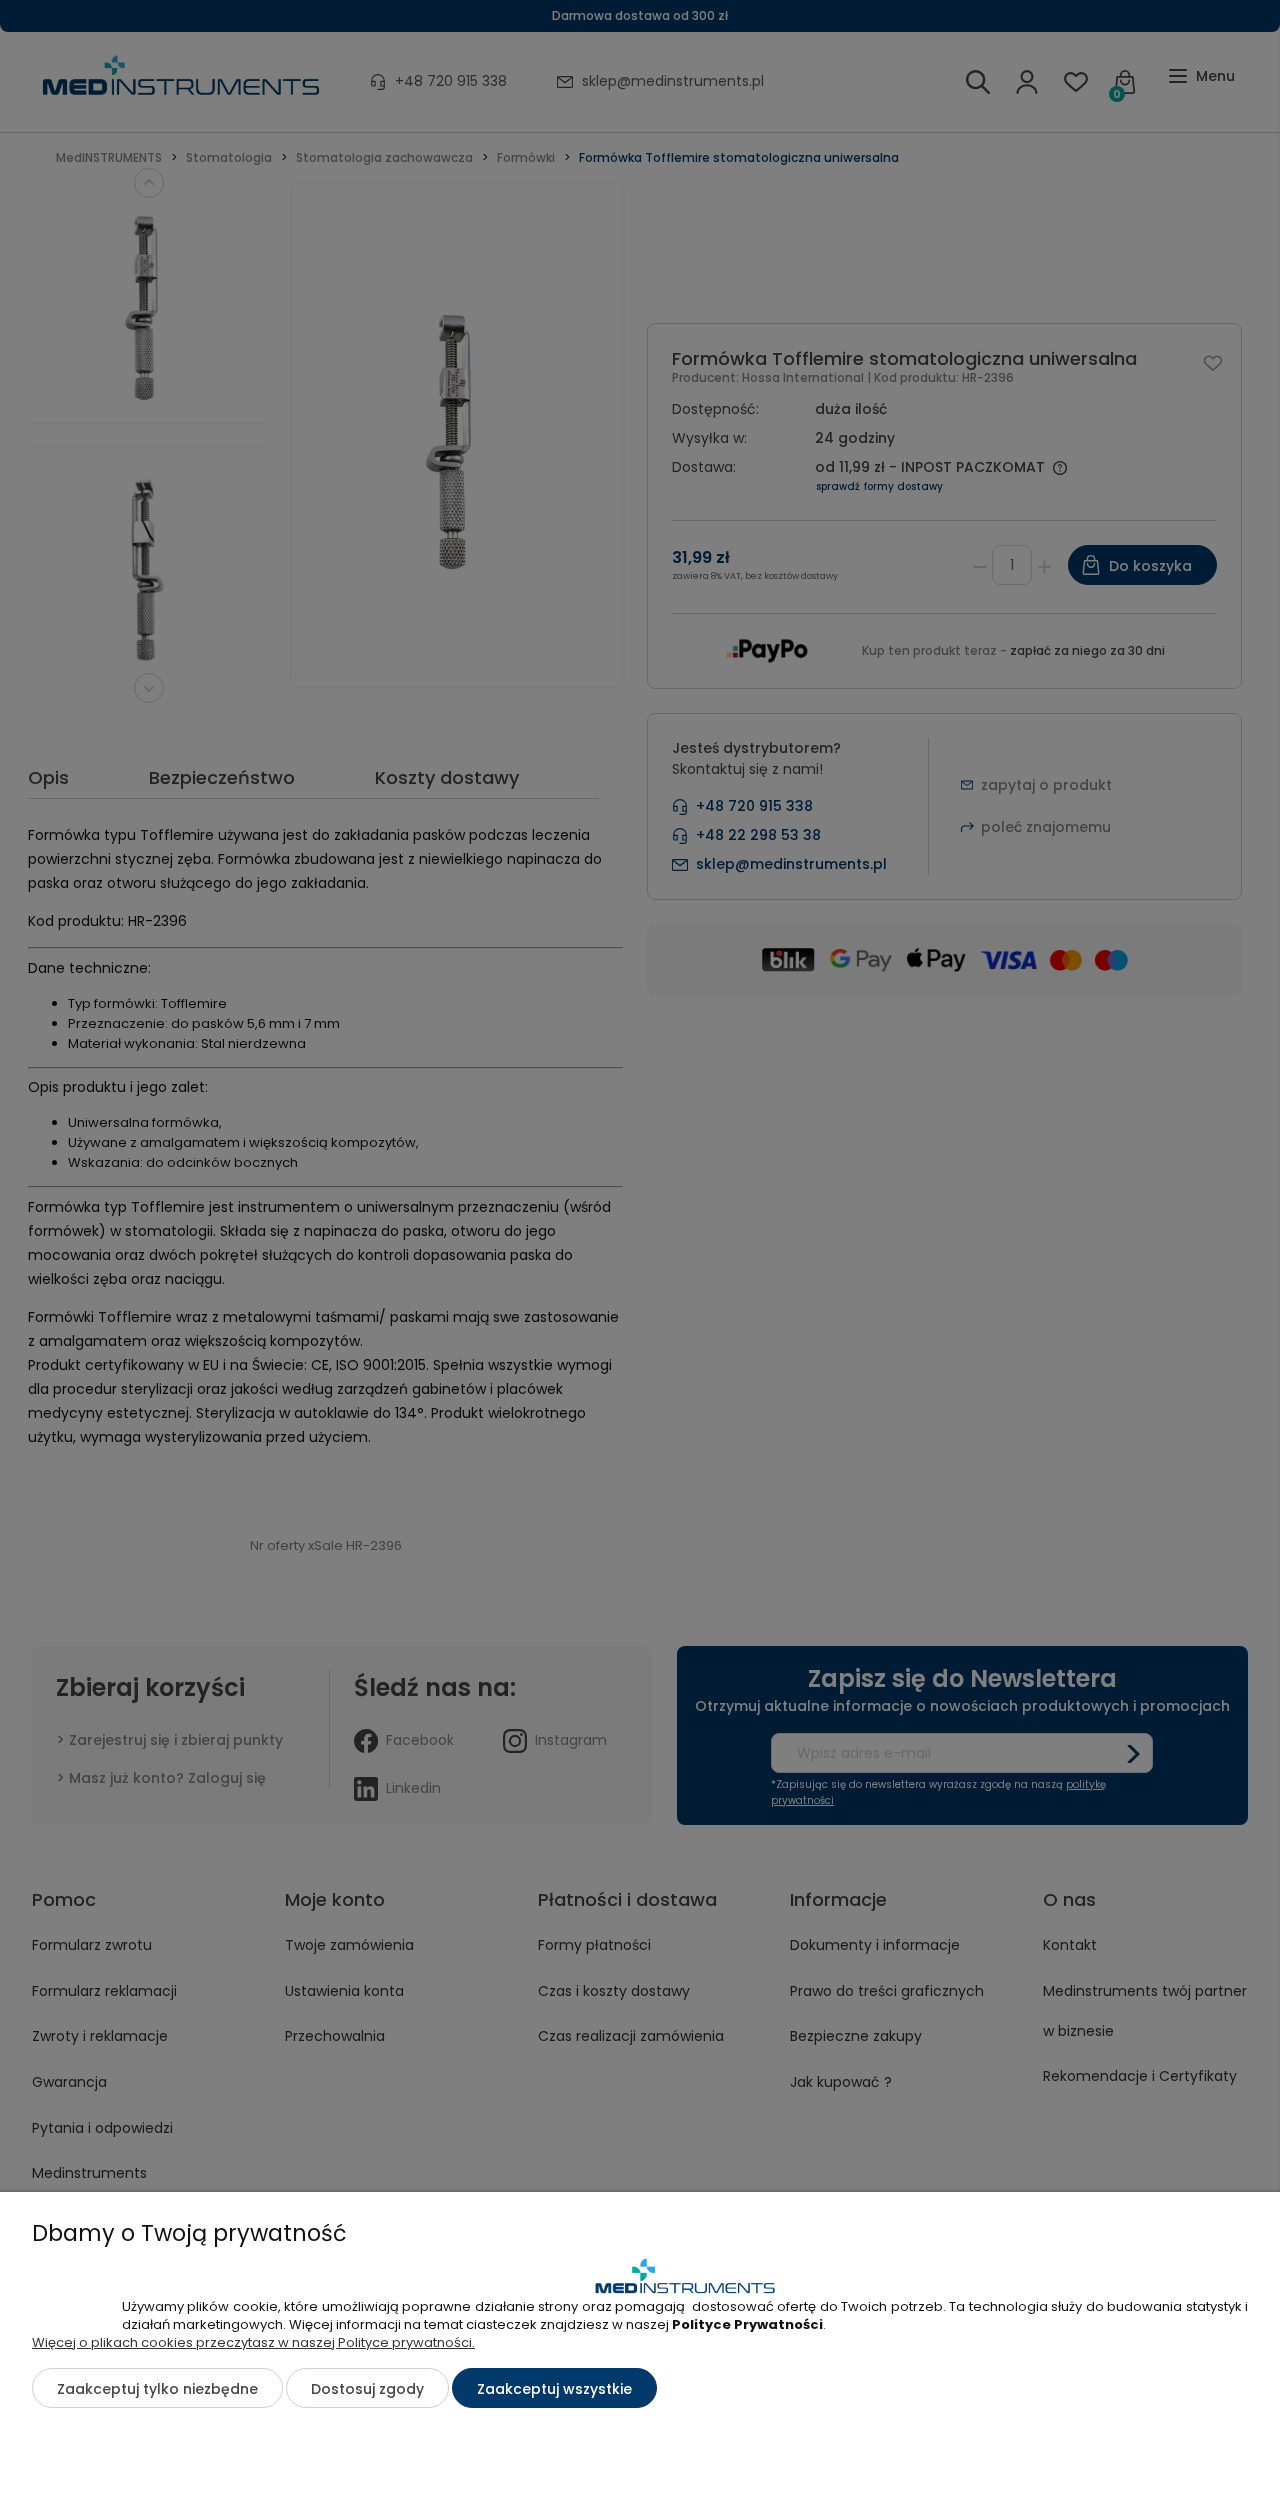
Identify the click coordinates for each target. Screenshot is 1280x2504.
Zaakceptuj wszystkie (554, 2389)
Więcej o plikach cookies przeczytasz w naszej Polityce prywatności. (253, 2342)
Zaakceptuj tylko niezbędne (157, 2389)
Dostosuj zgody (367, 2389)
